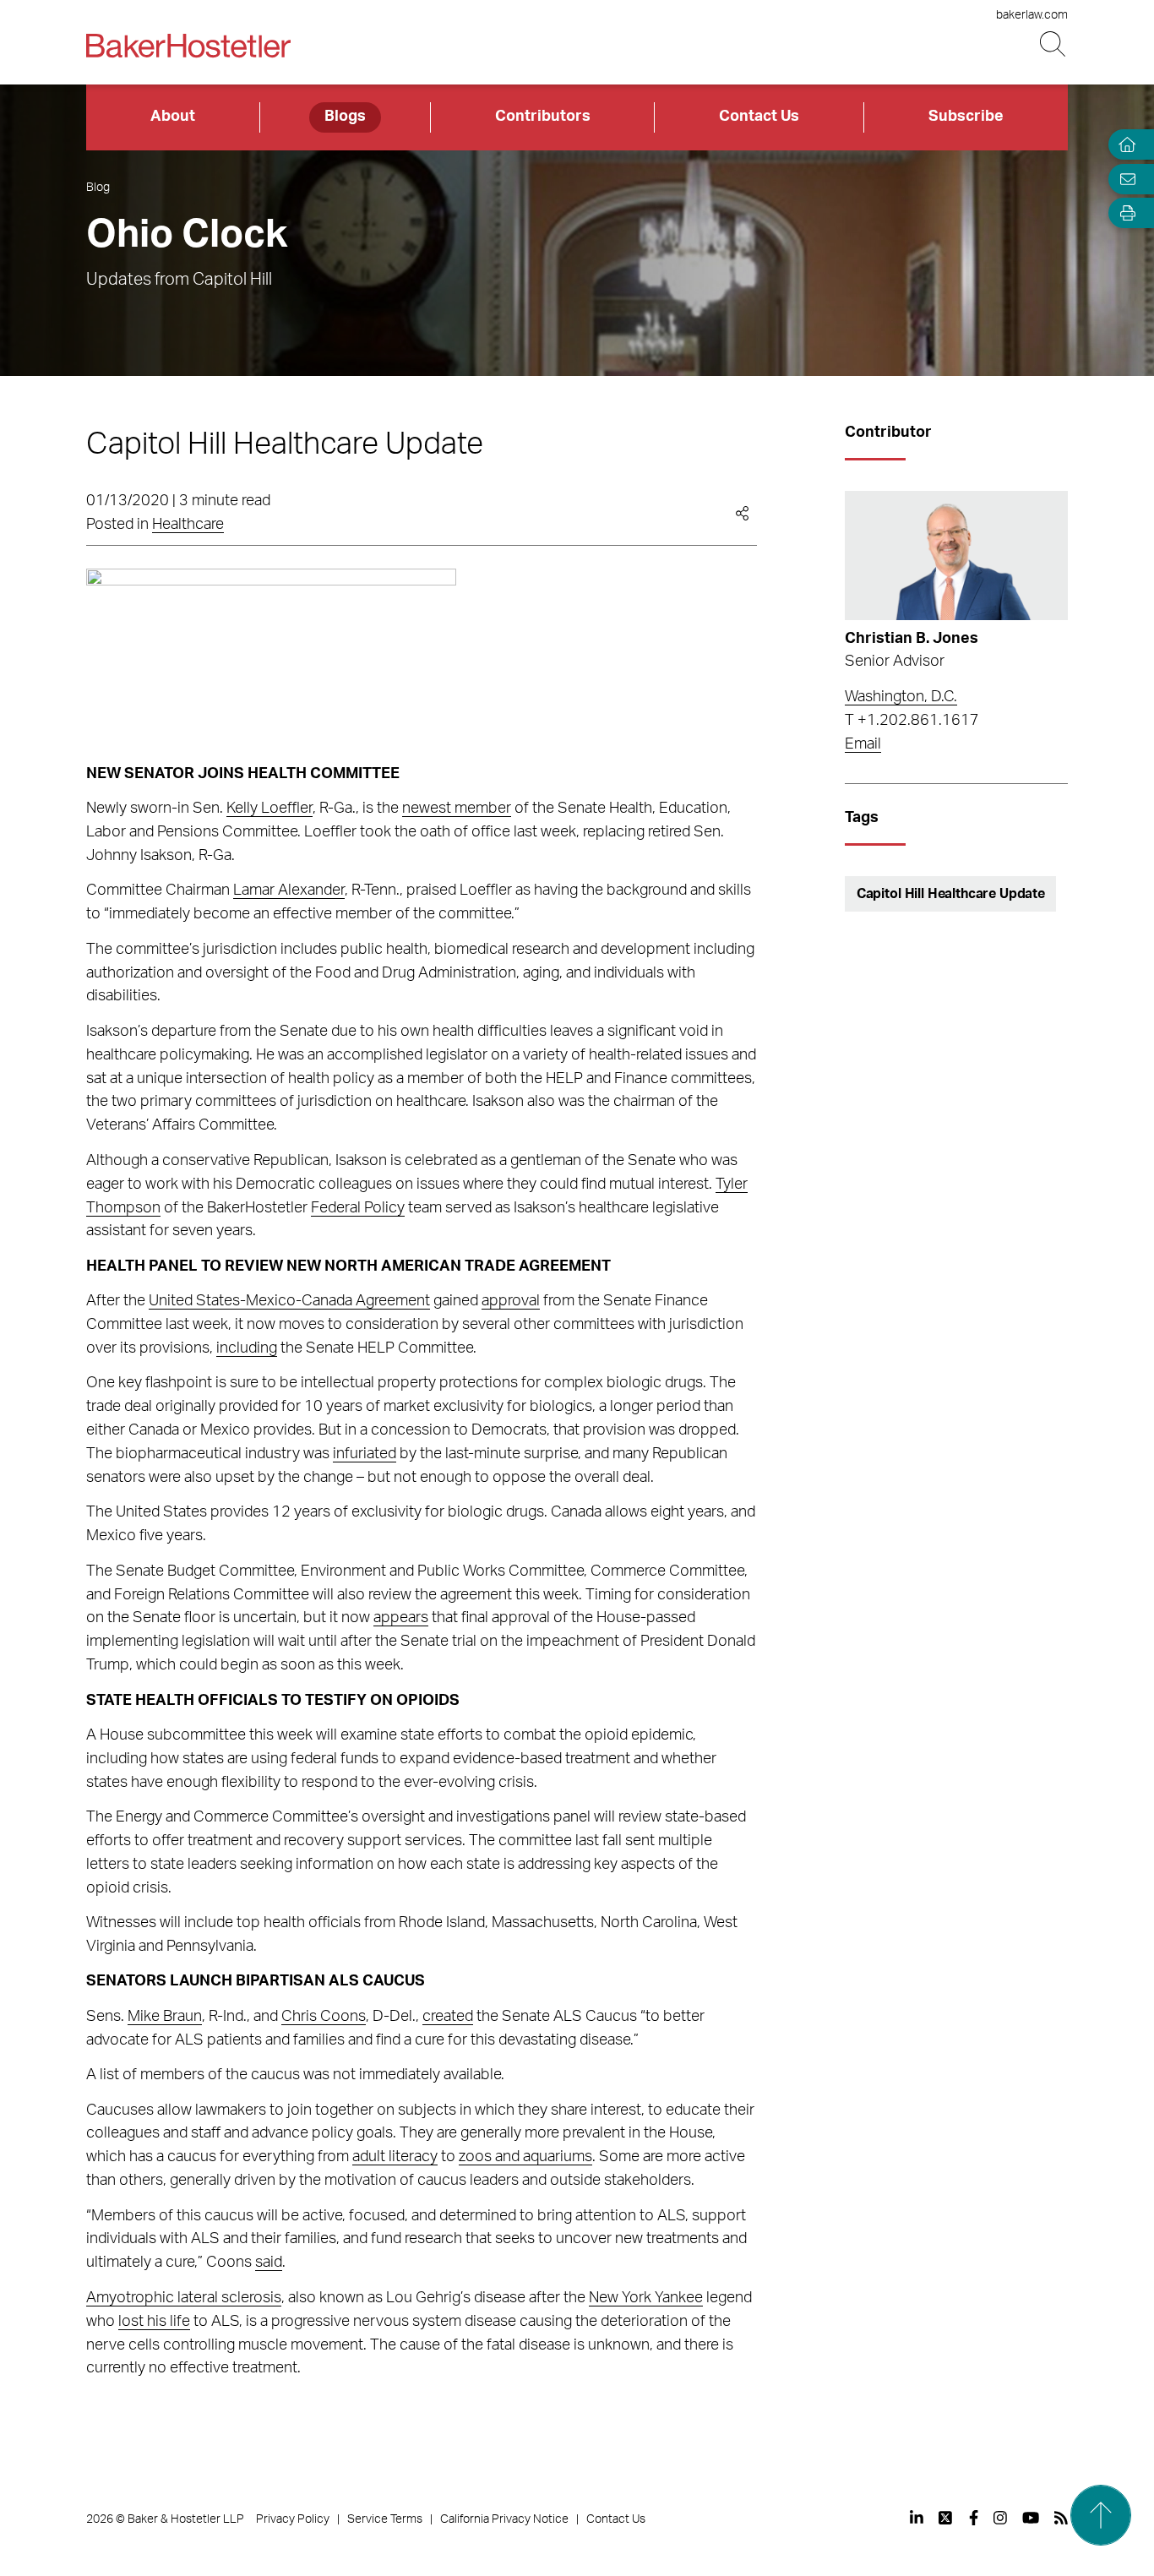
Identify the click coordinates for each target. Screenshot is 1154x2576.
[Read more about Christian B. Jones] (956, 556)
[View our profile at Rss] (1061, 2518)
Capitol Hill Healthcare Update (951, 894)
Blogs (345, 117)
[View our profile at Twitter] (946, 2518)
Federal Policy (358, 1208)
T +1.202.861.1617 (912, 721)
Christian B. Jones (912, 639)
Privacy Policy (293, 2519)
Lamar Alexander (289, 890)
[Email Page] (1124, 179)
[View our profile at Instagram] (1000, 2518)
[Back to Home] (188, 46)
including (247, 1348)
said (269, 2263)
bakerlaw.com (1032, 15)
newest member (457, 809)
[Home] (1124, 145)
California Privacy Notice (504, 2519)
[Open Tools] (1124, 213)
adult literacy (395, 2157)
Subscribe (966, 117)
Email (863, 744)
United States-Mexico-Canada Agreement (289, 1301)
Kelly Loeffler (269, 809)
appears (401, 1618)
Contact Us (759, 117)
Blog (98, 188)
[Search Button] (1054, 44)
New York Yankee (646, 2298)
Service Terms (385, 2519)
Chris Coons (324, 2017)
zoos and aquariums (525, 2157)
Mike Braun (165, 2017)
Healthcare (188, 525)
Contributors (543, 117)
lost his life (154, 2322)
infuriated (365, 1454)
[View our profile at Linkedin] (917, 2518)
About (173, 117)
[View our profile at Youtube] (1031, 2518)
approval (511, 1301)
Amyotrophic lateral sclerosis (184, 2298)
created (448, 2017)
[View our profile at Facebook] (974, 2518)
